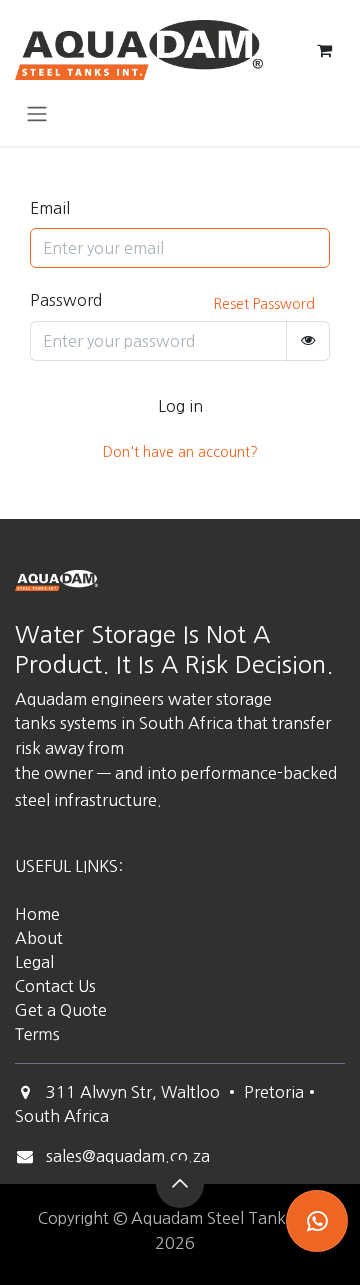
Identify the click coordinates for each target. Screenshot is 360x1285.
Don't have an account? (180, 452)
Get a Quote (63, 1010)
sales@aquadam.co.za (128, 1156)
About (39, 938)
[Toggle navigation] (37, 113)
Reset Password (264, 304)
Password (66, 300)
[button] (180, 1184)
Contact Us (55, 986)
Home (37, 914)
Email (50, 208)
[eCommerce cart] (324, 50)
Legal (34, 962)
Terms (37, 1035)
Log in (180, 406)
